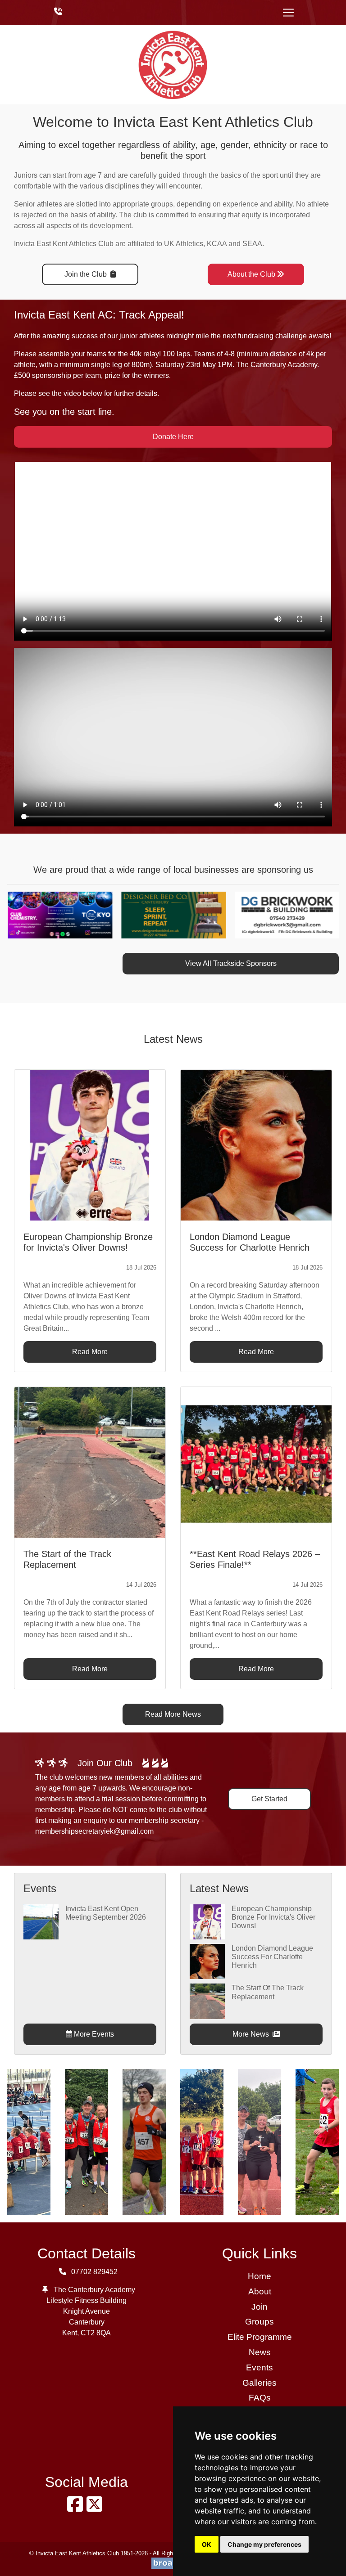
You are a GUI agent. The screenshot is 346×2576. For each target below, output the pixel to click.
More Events (93, 2034)
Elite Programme (260, 2337)
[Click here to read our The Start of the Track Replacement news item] (90, 1462)
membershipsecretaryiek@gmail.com (94, 1831)
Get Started (269, 1799)
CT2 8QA (96, 2333)
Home (259, 2276)
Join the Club (86, 274)
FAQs (260, 2398)
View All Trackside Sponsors (231, 963)
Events (259, 2367)
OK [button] (207, 2544)
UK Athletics (184, 244)
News (260, 2352)
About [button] (260, 2291)
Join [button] (259, 2307)
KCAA (217, 244)
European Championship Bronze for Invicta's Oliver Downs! (273, 1917)
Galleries (259, 2383)
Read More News (173, 1714)
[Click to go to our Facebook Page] (77, 2508)
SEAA (252, 244)
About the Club (251, 274)
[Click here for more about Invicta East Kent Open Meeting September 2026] (41, 1921)
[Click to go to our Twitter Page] (96, 2508)
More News (252, 2034)
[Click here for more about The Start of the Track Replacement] (207, 2001)
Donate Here (173, 437)
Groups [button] (259, 2322)
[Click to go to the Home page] (173, 64)
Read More (90, 1352)
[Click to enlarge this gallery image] (29, 2141)
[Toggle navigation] (288, 13)
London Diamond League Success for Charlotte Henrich (272, 1957)
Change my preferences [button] (264, 2544)
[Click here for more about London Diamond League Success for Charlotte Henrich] (207, 1961)
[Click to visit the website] (97, 915)
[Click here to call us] (58, 12)
